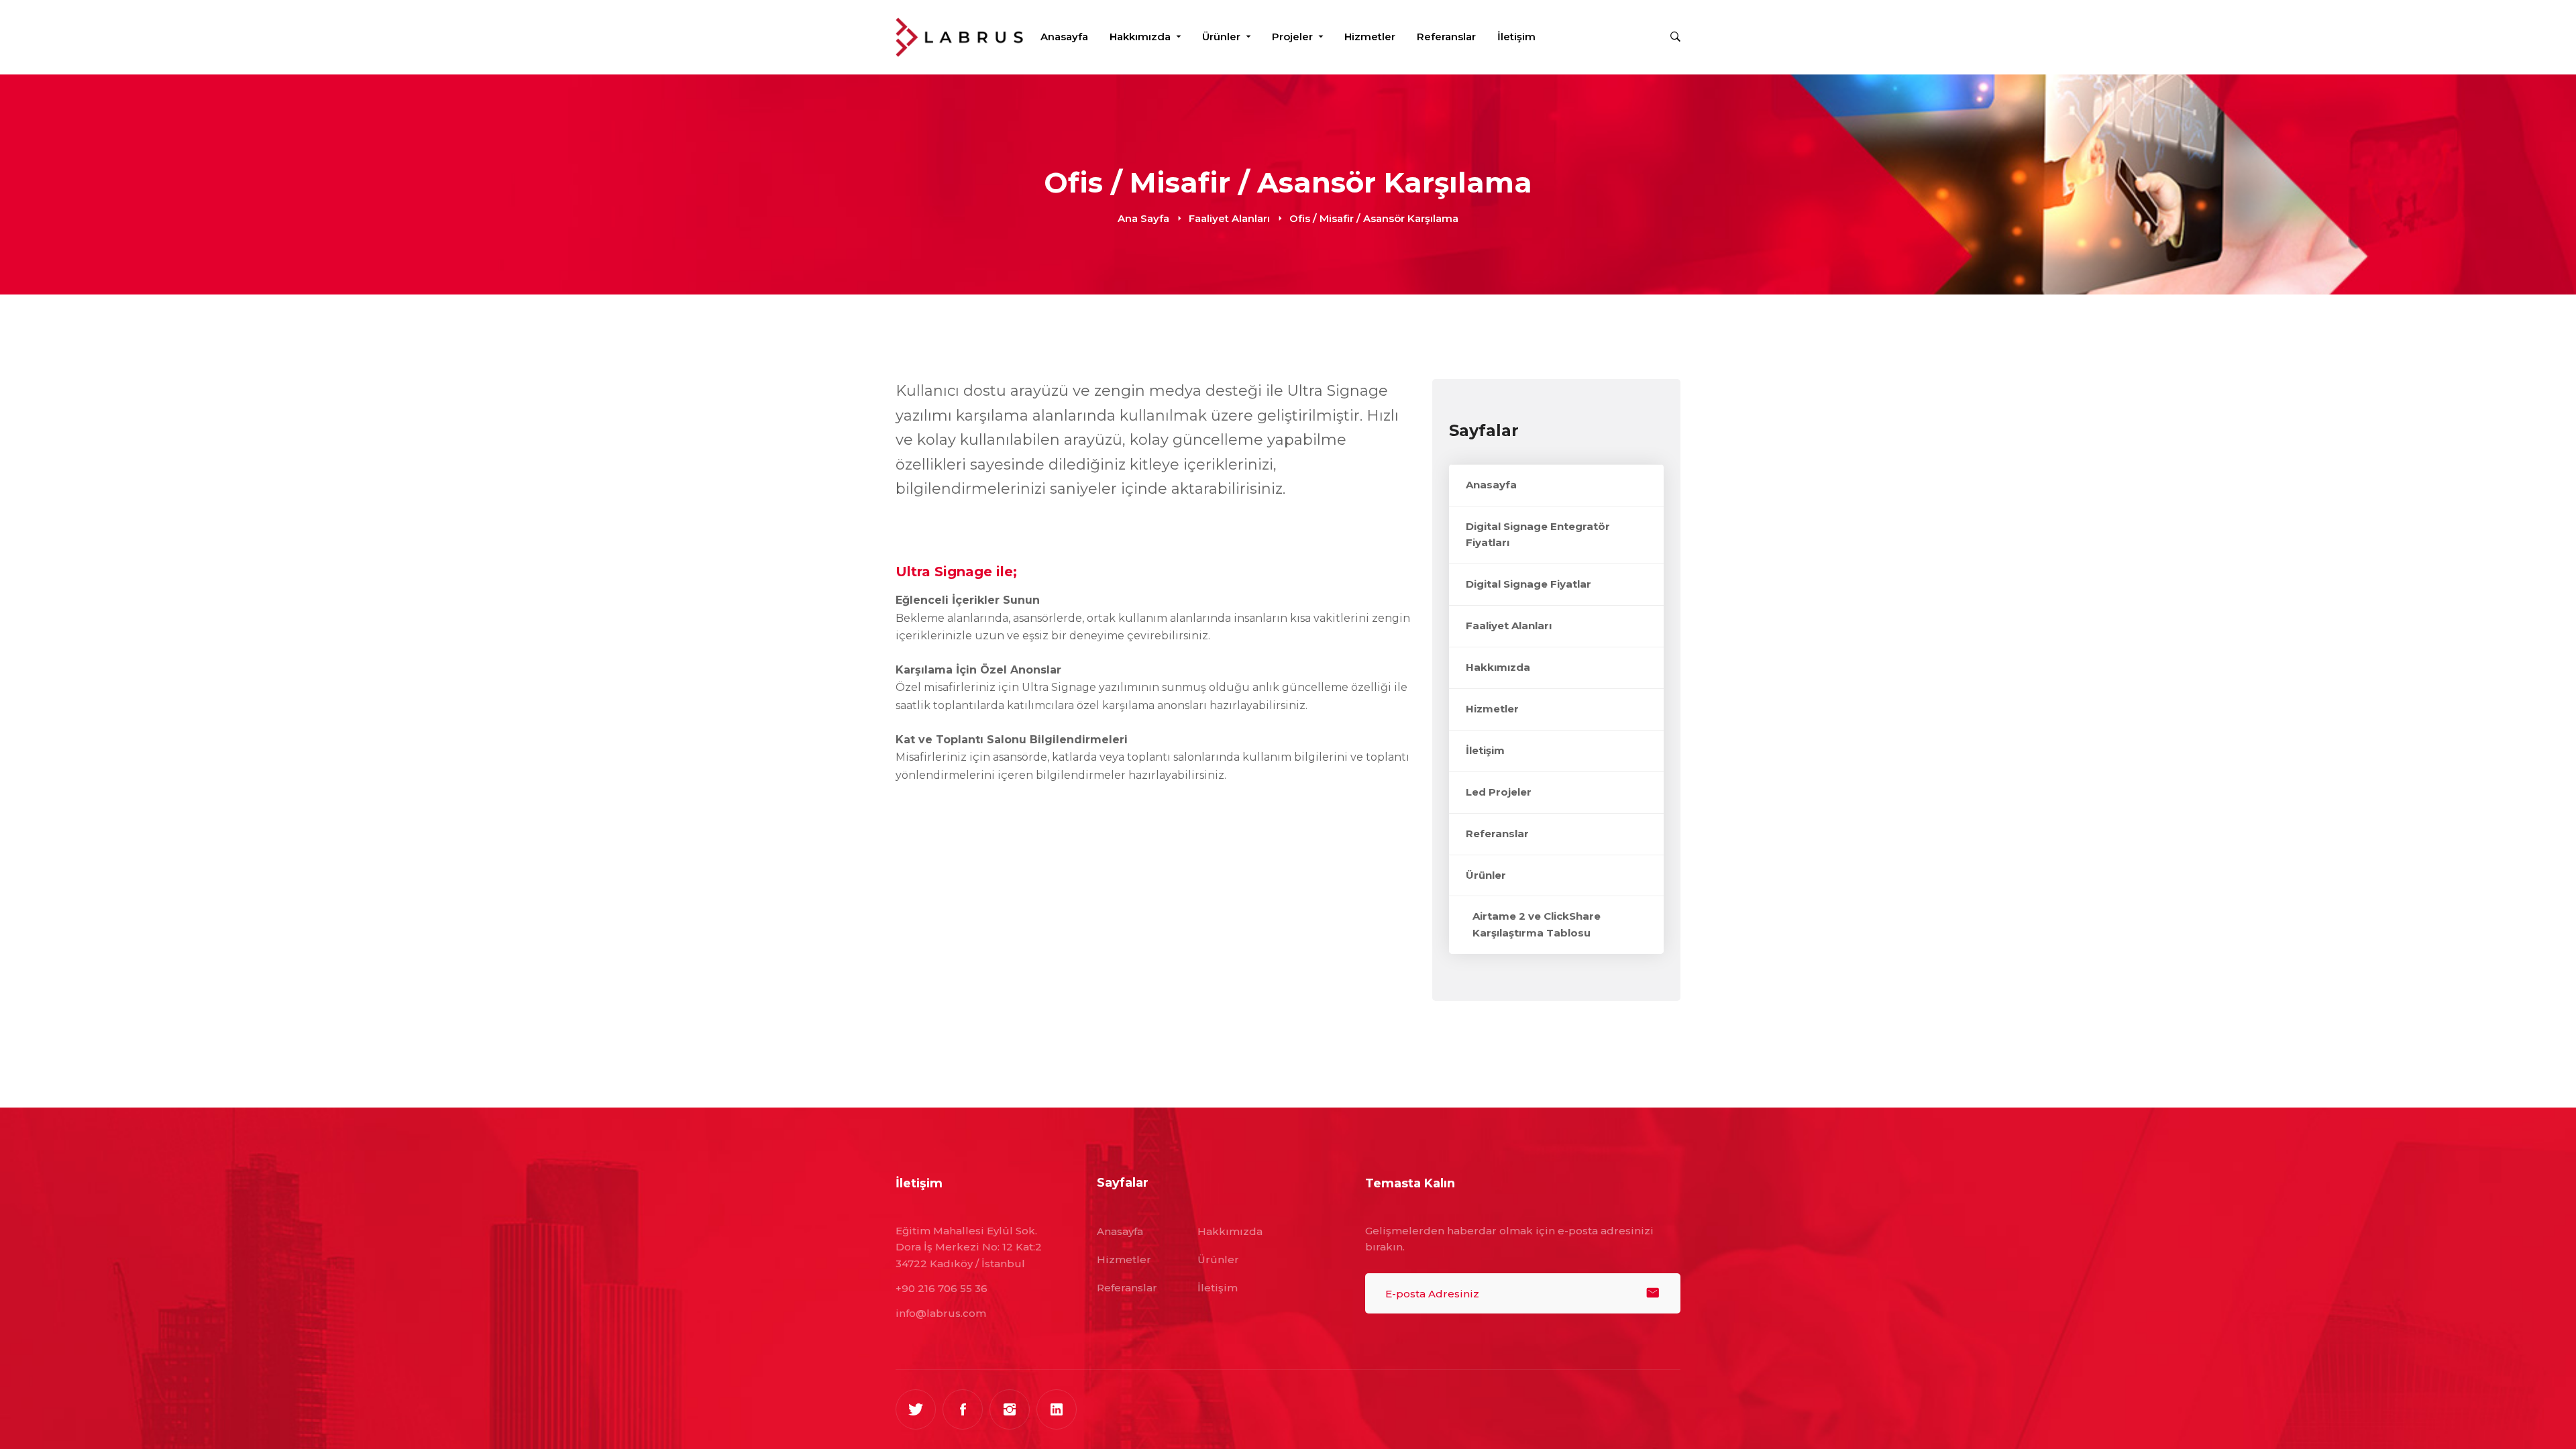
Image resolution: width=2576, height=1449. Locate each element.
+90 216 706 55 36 (942, 1288)
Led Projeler (1499, 792)
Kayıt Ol (1653, 1293)
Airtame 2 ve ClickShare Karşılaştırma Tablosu (1537, 924)
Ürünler (1486, 875)
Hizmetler (1492, 709)
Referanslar (1497, 834)
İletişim (1485, 750)
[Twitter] (916, 1409)
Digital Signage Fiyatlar (1528, 584)
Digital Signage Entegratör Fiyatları (1538, 535)
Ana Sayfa (1143, 218)
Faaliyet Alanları (1229, 218)
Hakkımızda (1498, 667)
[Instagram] (1010, 1409)
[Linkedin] (1057, 1409)
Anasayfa (1491, 485)
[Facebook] (963, 1409)
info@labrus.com (941, 1313)
